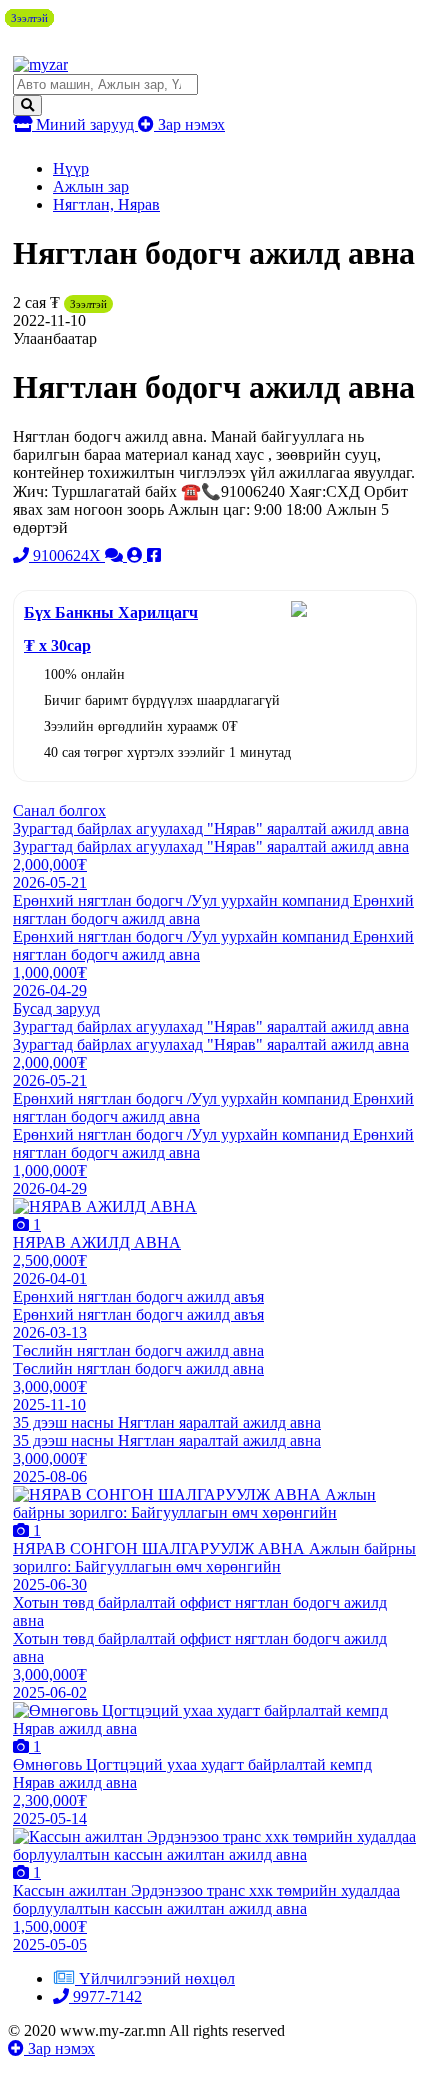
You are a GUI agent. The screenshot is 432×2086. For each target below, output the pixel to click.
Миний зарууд (85, 124)
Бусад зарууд (56, 1008)
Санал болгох (59, 810)
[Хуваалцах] (154, 555)
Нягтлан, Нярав (106, 204)
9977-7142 (105, 1996)
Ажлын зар (91, 186)
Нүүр (71, 168)
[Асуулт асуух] (116, 555)
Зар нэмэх (189, 124)
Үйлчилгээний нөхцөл (157, 1978)
